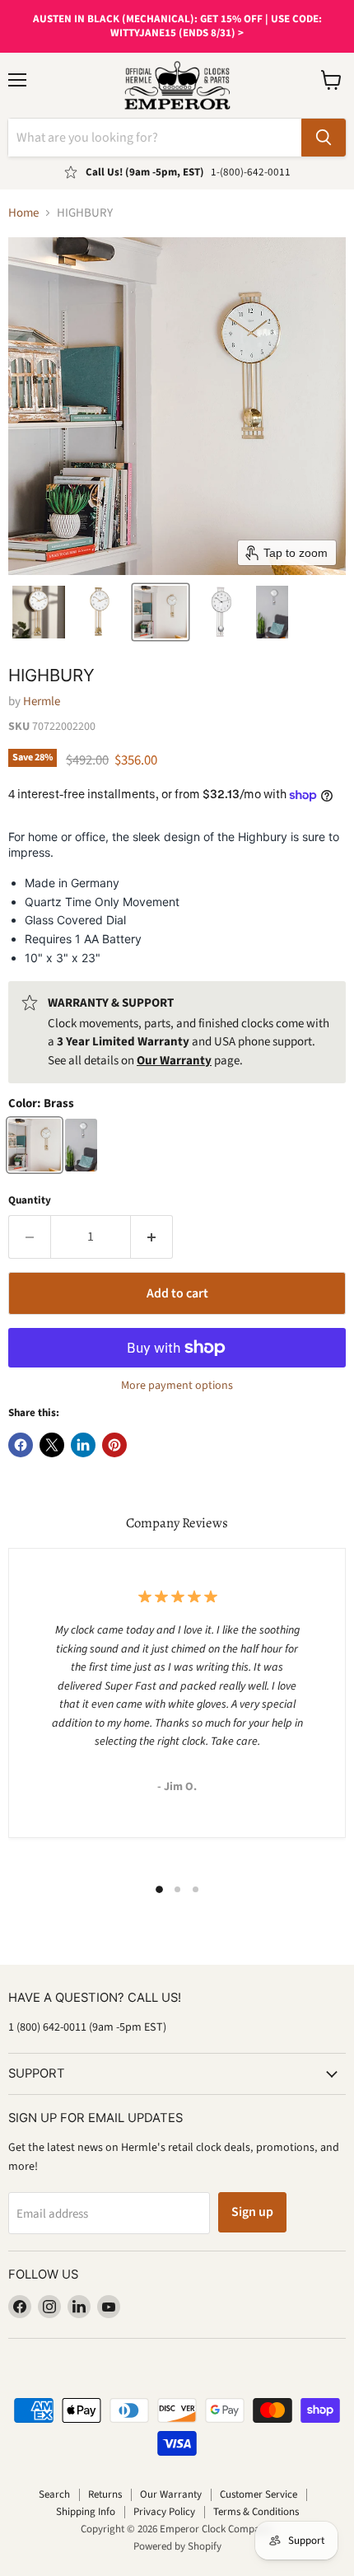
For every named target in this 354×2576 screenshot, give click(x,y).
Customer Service (259, 2494)
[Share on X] (52, 1445)
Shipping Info (86, 2512)
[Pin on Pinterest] (114, 1445)
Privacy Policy (164, 2512)
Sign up (252, 2212)
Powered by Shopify (177, 2546)
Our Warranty (171, 2494)
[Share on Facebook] (21, 1445)
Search (54, 2494)
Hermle (42, 701)
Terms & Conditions (256, 2512)
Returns (105, 2494)
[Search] (324, 138)
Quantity (30, 1201)
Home (23, 213)
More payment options (177, 1386)
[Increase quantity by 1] (152, 1237)
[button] (39, 612)
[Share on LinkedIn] (83, 1445)
